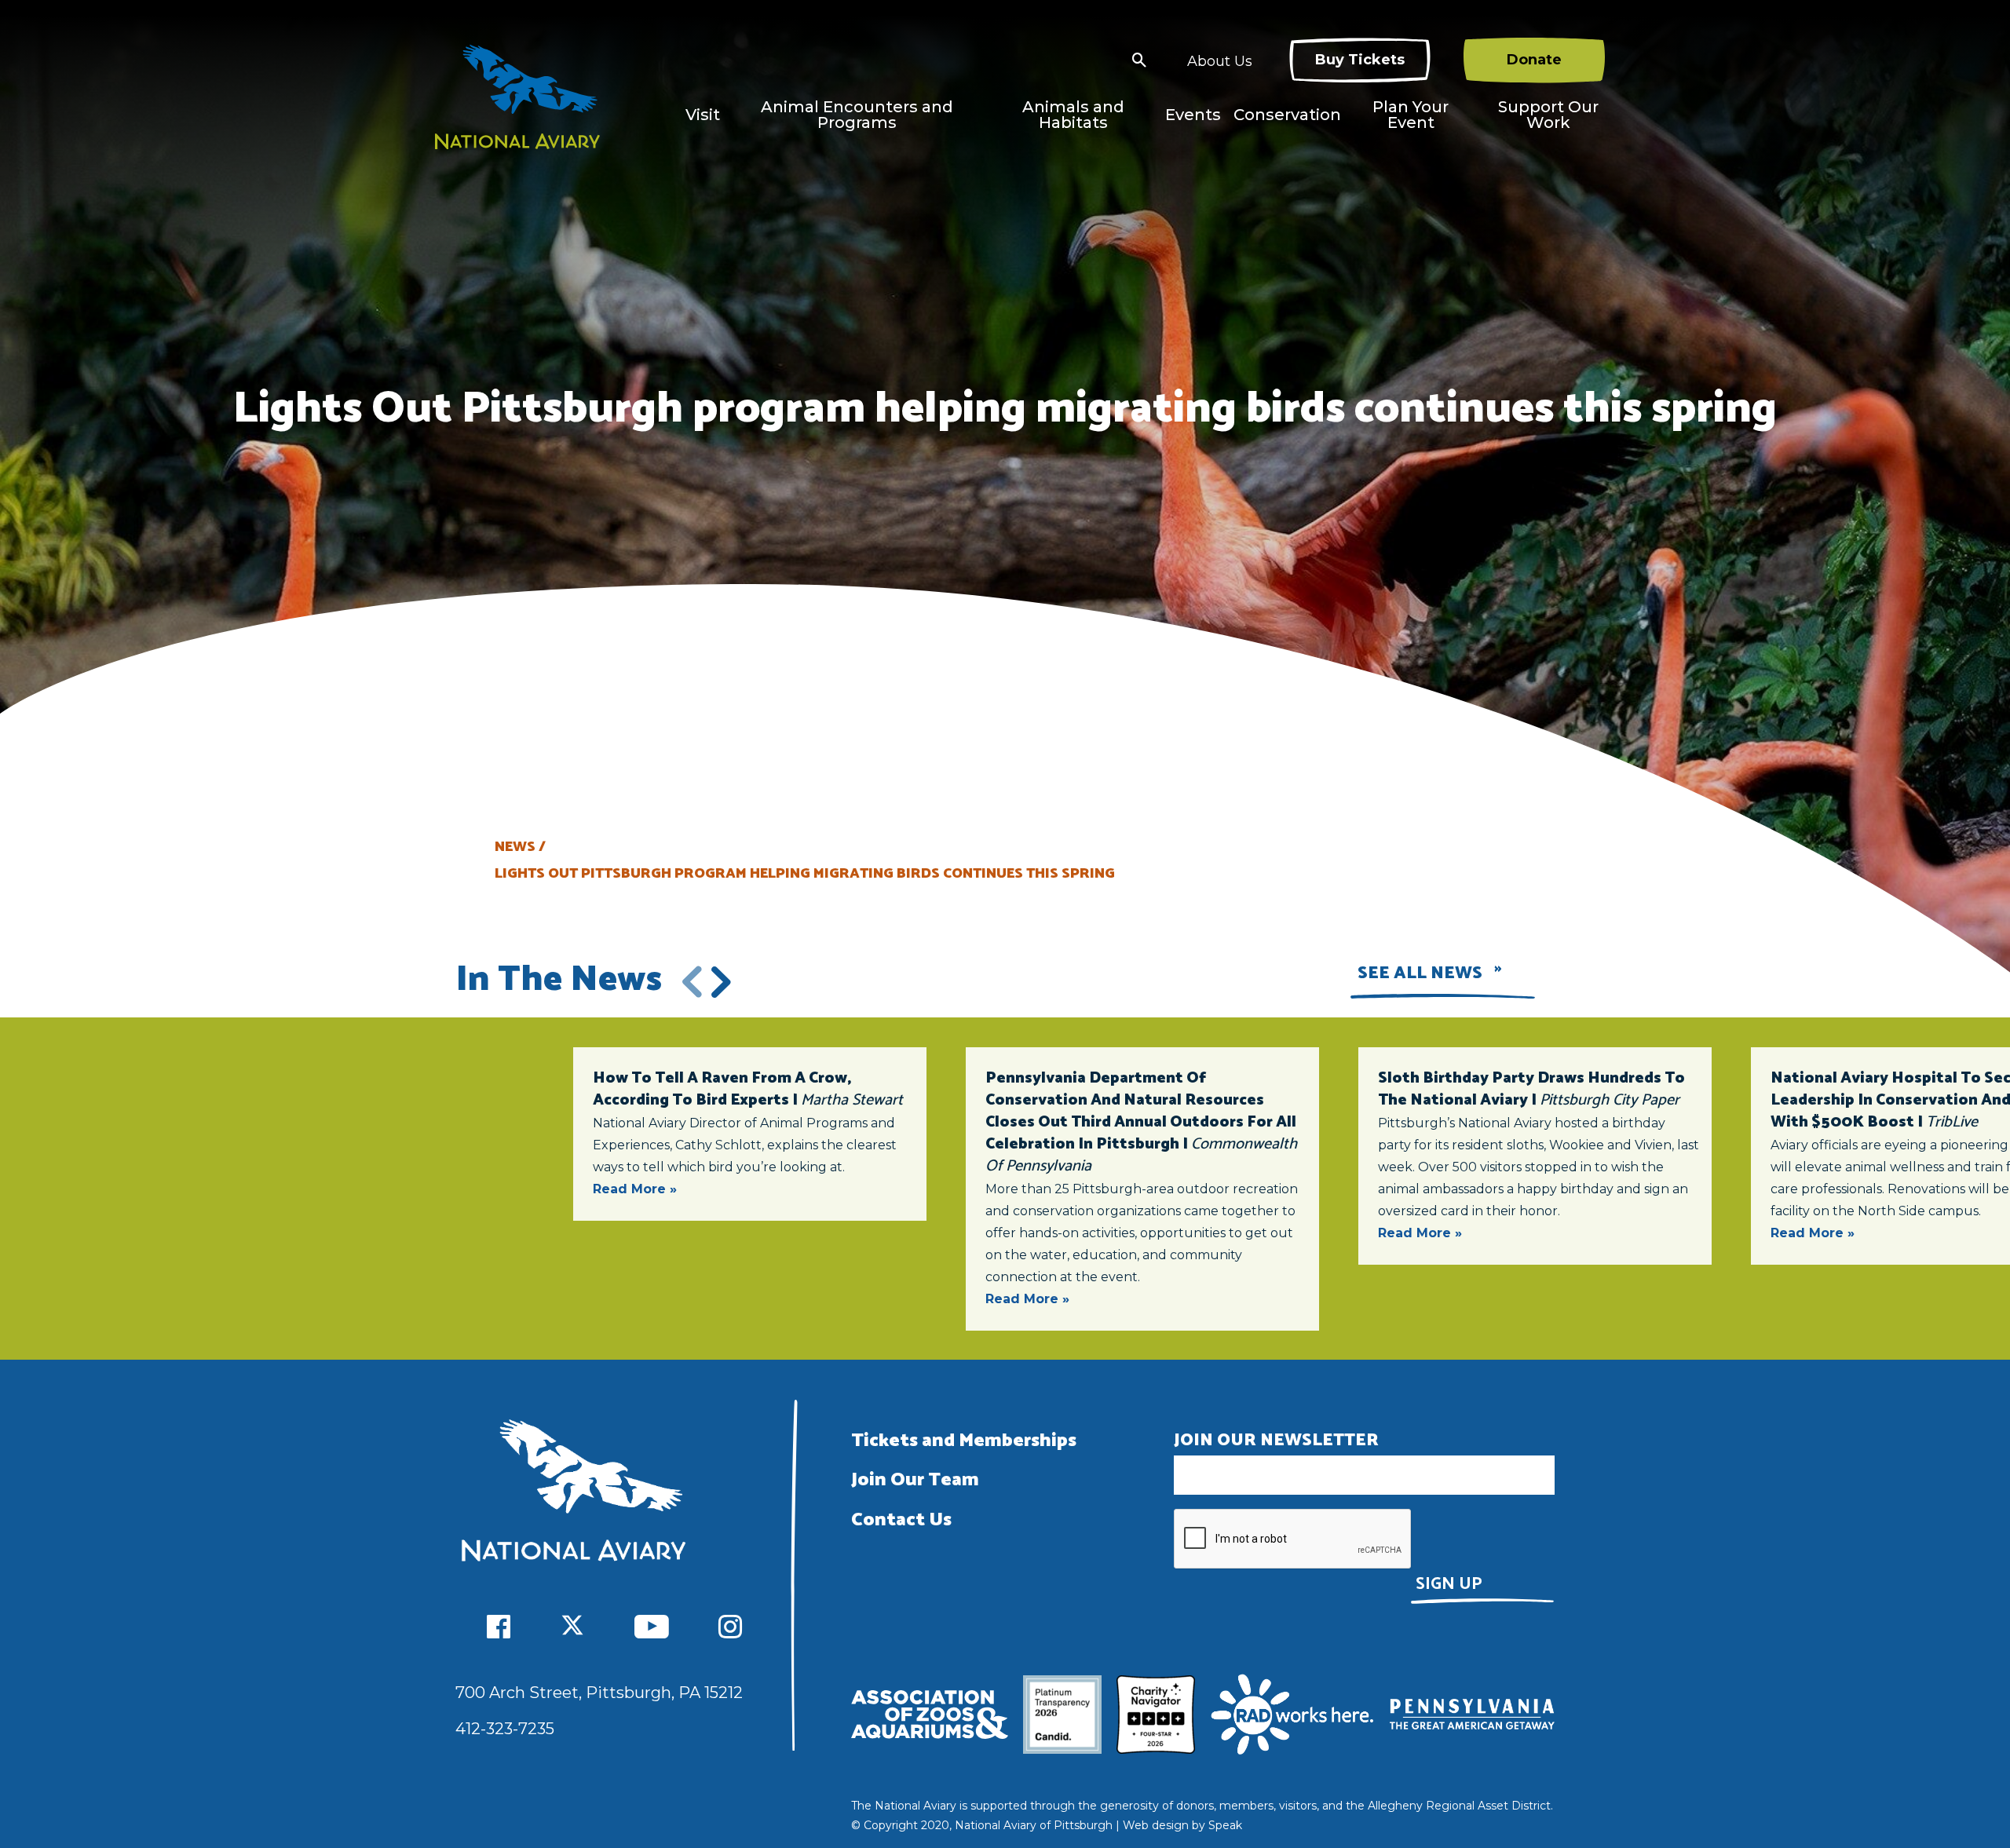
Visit (703, 115)
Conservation (1287, 115)
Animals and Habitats (1073, 115)
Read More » (635, 1189)
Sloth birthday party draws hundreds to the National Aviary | (1531, 1089)
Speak (1225, 1825)
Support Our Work (1548, 115)
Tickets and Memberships (964, 1441)
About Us (1220, 61)
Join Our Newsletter (1276, 1441)
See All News (1420, 973)
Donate (1534, 60)
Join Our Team (915, 1480)
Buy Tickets (1360, 60)
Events (1193, 115)
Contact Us (901, 1520)
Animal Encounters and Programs (857, 115)
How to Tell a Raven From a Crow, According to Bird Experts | (748, 1089)
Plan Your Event (1411, 115)
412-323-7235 (505, 1729)
